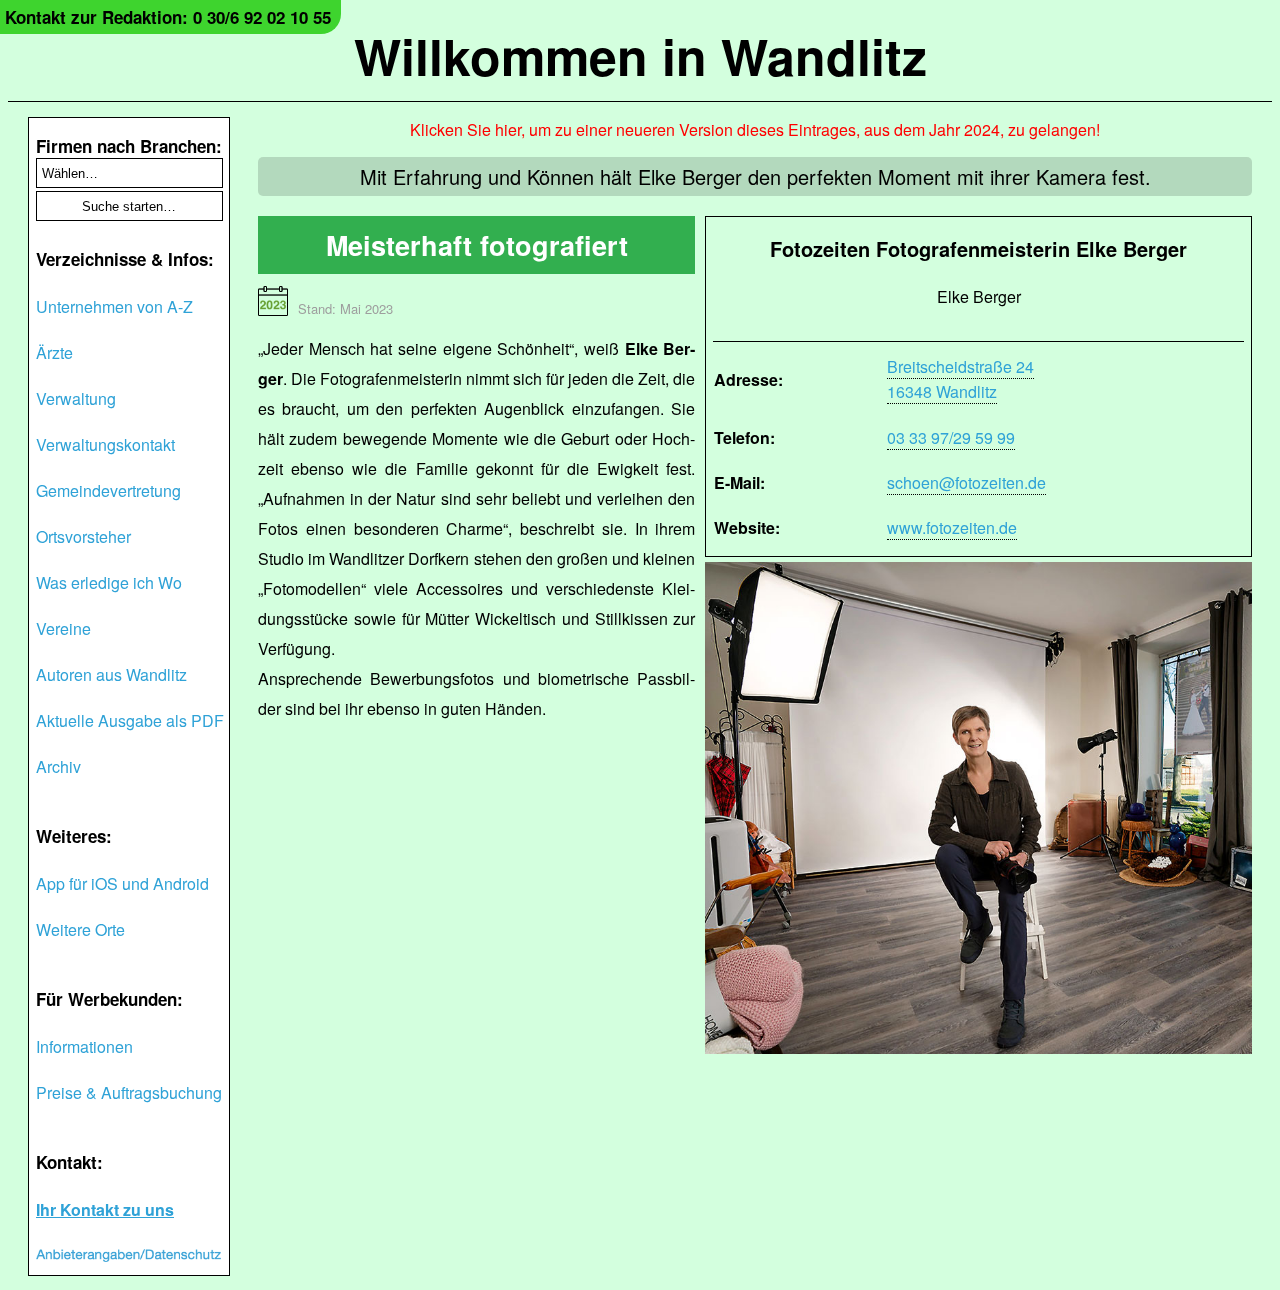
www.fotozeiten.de (952, 527)
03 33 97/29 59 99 (951, 437)
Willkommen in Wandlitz (640, 55)
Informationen (84, 1046)
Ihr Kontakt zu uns (105, 1209)
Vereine (63, 628)
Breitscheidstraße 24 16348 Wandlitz (960, 379)
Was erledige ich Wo (109, 582)
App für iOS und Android (122, 883)
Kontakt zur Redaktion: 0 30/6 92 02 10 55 (168, 17)
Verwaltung (76, 398)
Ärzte (54, 352)
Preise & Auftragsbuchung (129, 1092)
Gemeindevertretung (108, 490)
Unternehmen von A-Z (114, 306)
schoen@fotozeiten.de (966, 482)
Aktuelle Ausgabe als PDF (130, 720)
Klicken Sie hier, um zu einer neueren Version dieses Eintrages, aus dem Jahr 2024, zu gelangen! (755, 129)
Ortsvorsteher (83, 536)
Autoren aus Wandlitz (111, 674)
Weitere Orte (80, 929)
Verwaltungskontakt (105, 444)
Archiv (58, 766)
